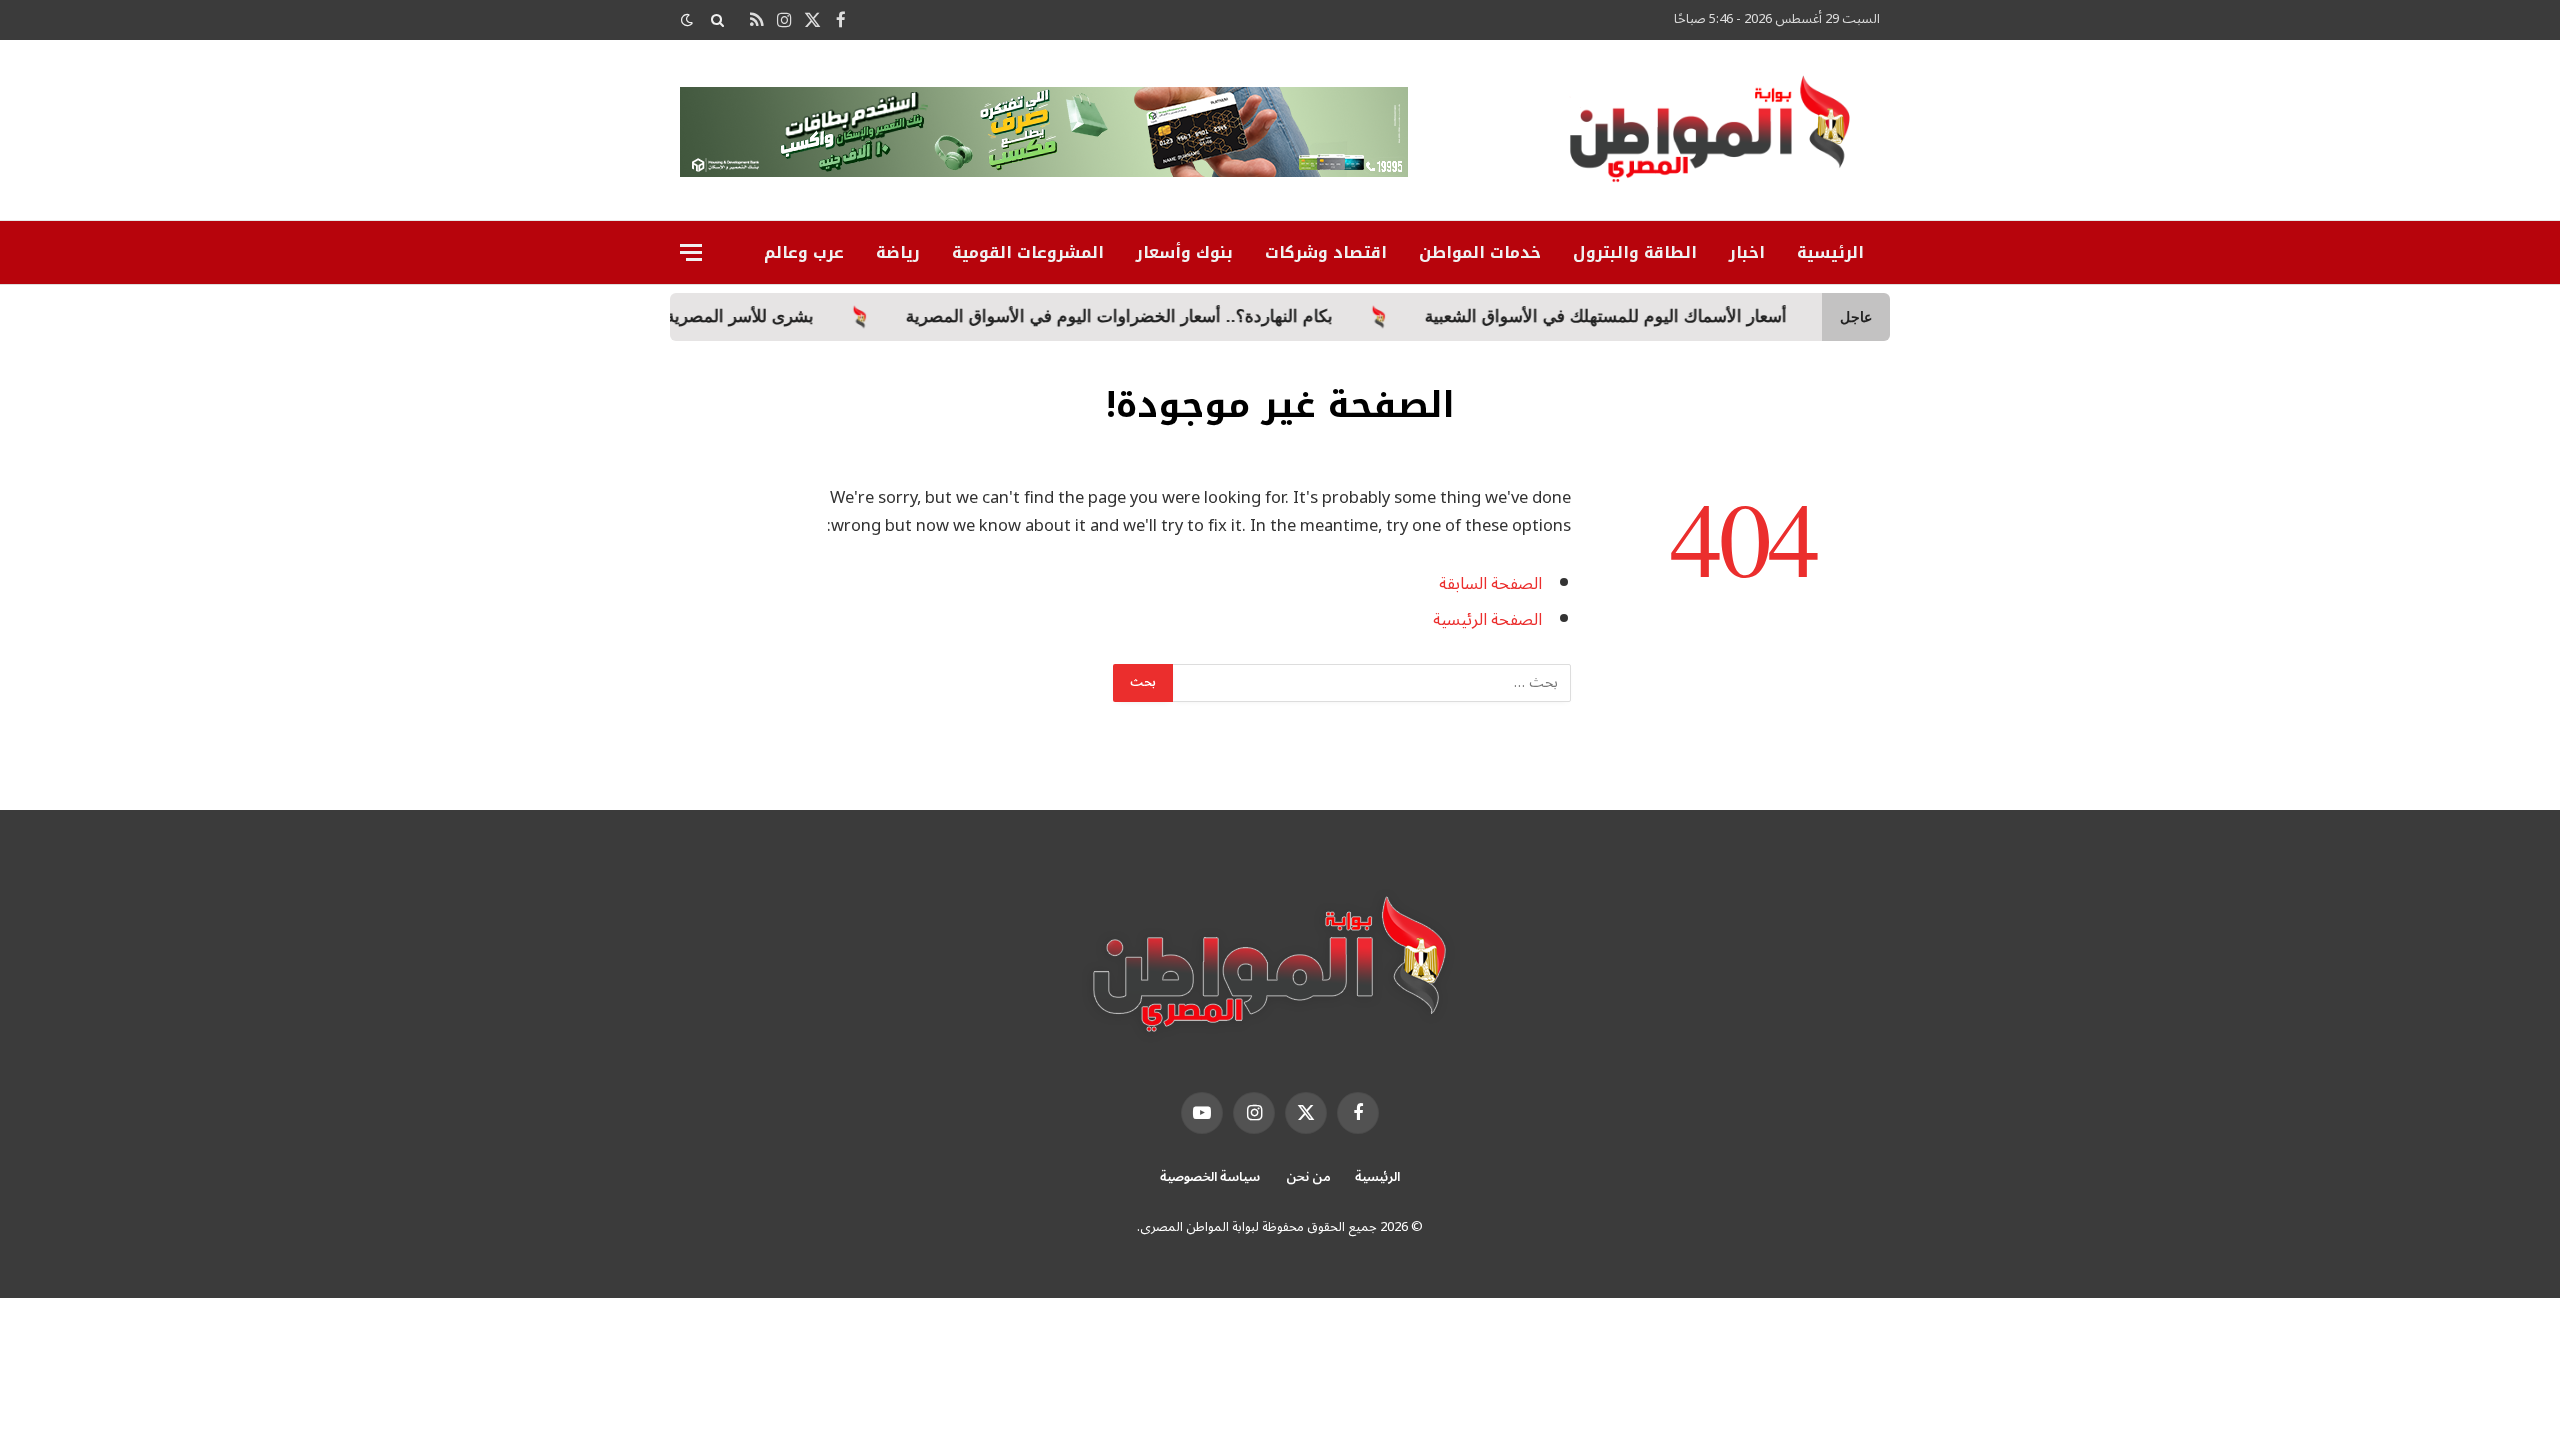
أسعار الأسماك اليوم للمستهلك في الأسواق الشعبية (1681, 316)
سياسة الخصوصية (1210, 1177)
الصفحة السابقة (1490, 583)
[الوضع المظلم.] (689, 20)
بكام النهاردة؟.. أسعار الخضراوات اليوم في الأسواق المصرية (1194, 316)
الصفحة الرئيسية (1487, 619)
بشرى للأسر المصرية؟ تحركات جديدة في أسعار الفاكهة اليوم (674, 316)
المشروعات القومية (1028, 252)
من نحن (1308, 1177)
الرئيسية (1830, 252)
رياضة (898, 252)
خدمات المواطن (1480, 252)
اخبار (1747, 252)
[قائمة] (691, 252)
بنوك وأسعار (1184, 252)
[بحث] (717, 20)
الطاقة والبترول (1635, 252)
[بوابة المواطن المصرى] (1714, 136)
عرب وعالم (804, 252)
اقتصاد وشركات (1326, 252)
